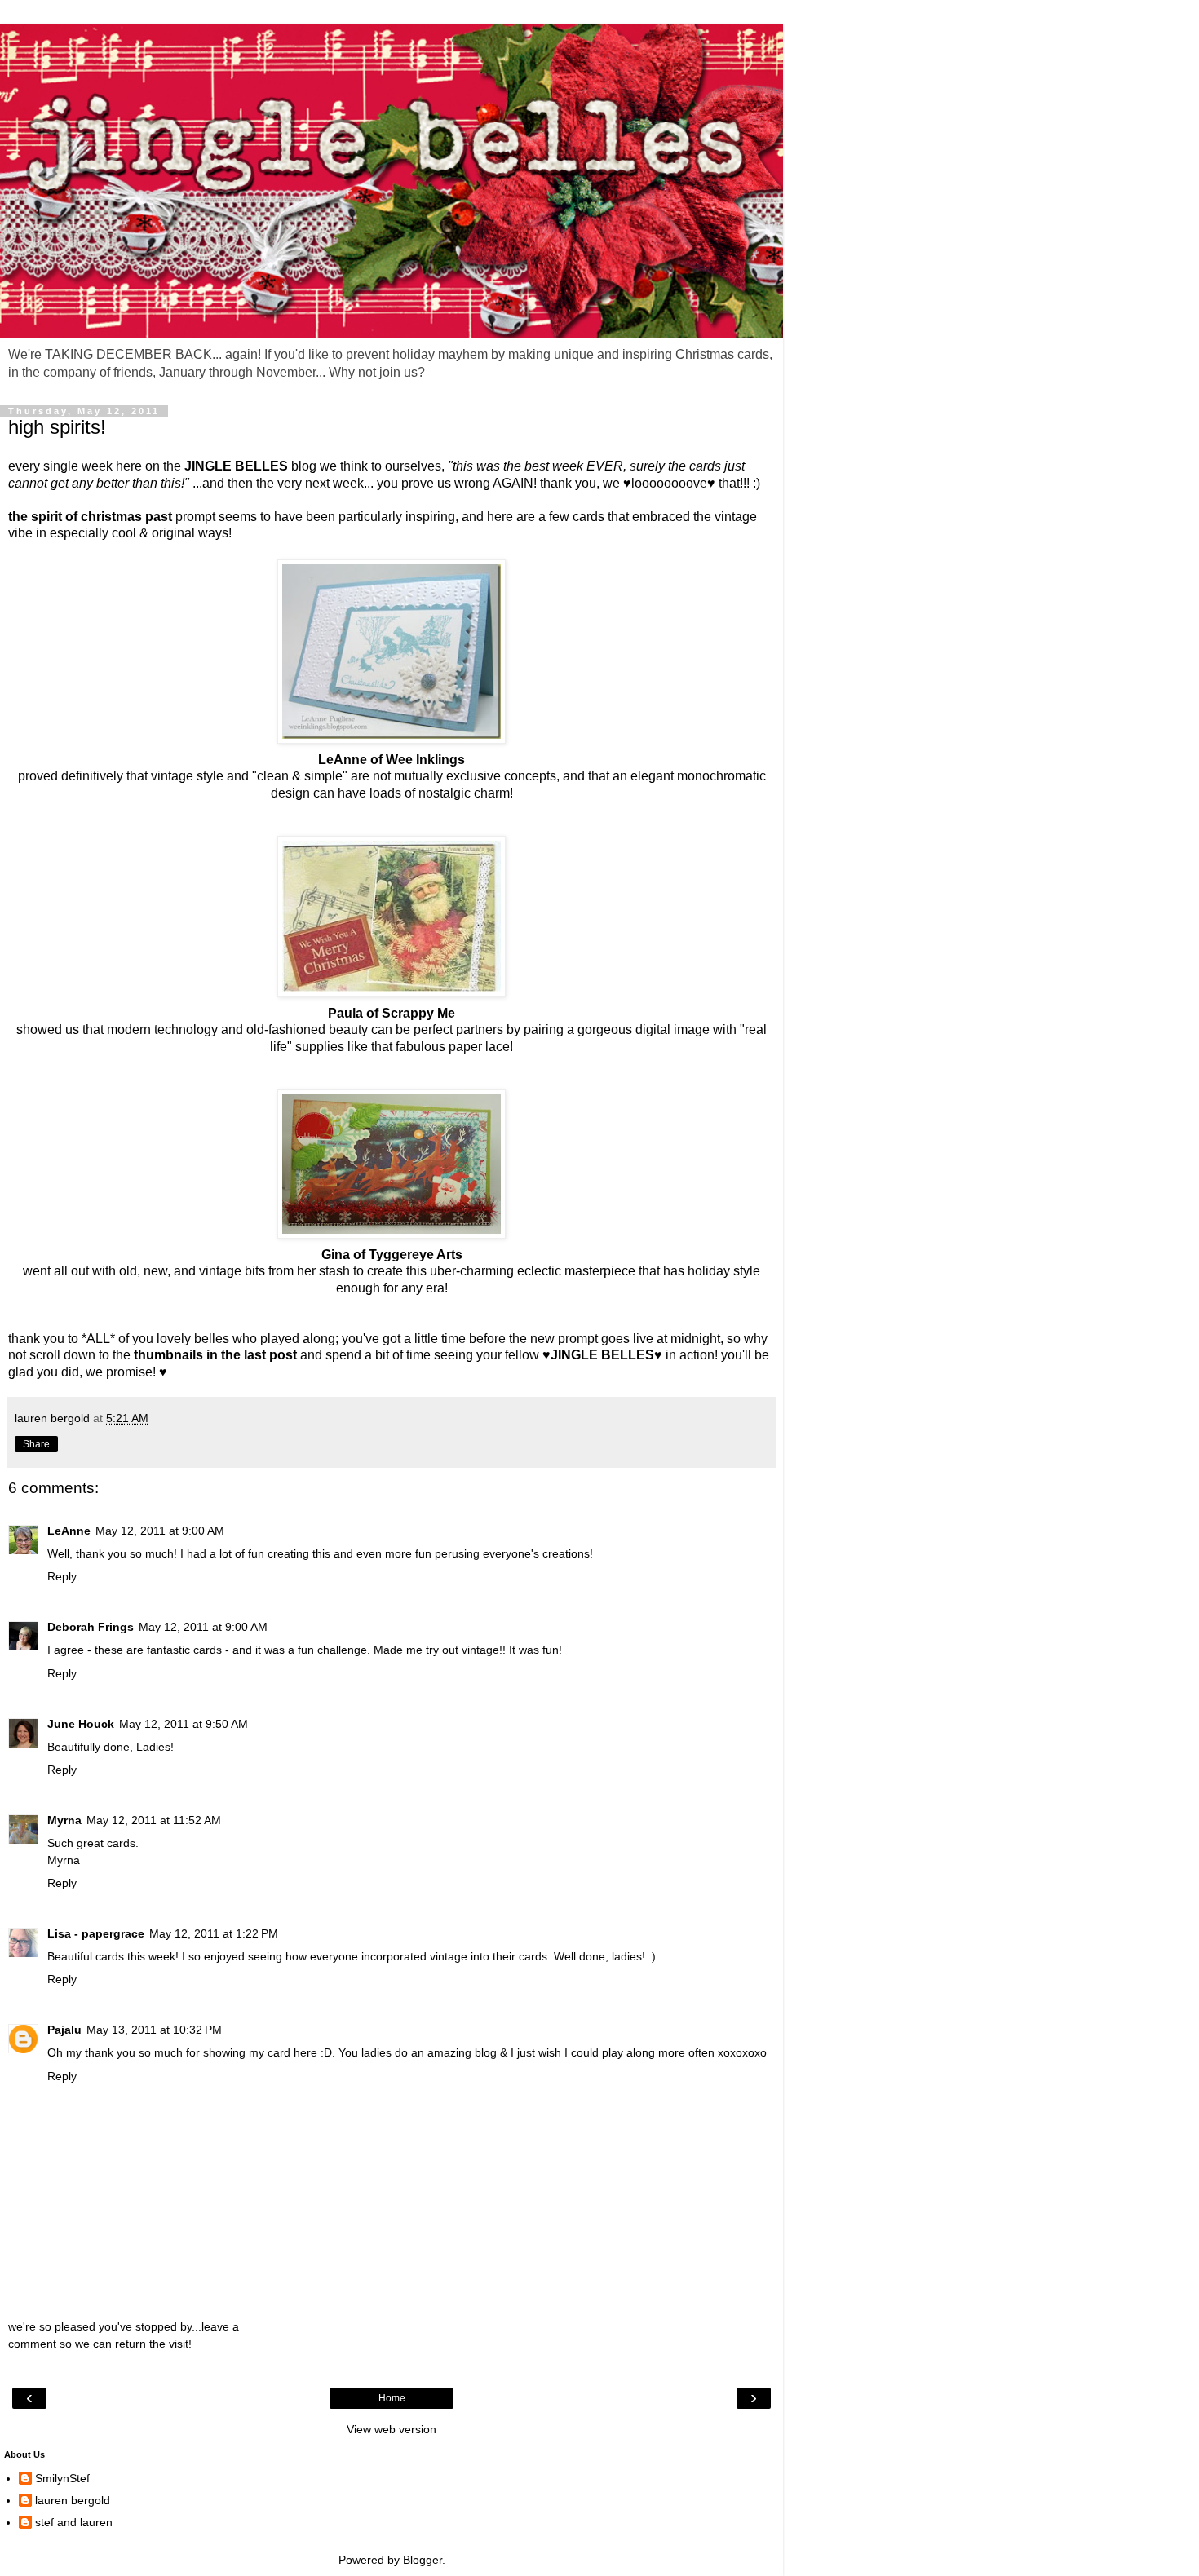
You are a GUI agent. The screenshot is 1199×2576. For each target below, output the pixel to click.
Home (392, 2398)
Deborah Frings (91, 1627)
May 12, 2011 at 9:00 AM (160, 1531)
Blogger (423, 2560)
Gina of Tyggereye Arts (392, 1255)
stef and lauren (74, 2522)
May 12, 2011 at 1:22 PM (214, 1933)
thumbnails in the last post (215, 1355)
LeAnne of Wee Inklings (392, 760)
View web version (392, 2429)
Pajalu (64, 2030)
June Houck (81, 1724)
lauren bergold (73, 2500)
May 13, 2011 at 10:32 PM (154, 2030)
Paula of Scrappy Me (392, 1013)
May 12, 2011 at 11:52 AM (154, 1820)
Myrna (64, 1820)
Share (36, 1444)
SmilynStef (62, 2478)
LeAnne (69, 1531)
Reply (62, 1576)
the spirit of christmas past (90, 517)
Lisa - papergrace (96, 1933)
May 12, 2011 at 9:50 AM (184, 1724)
